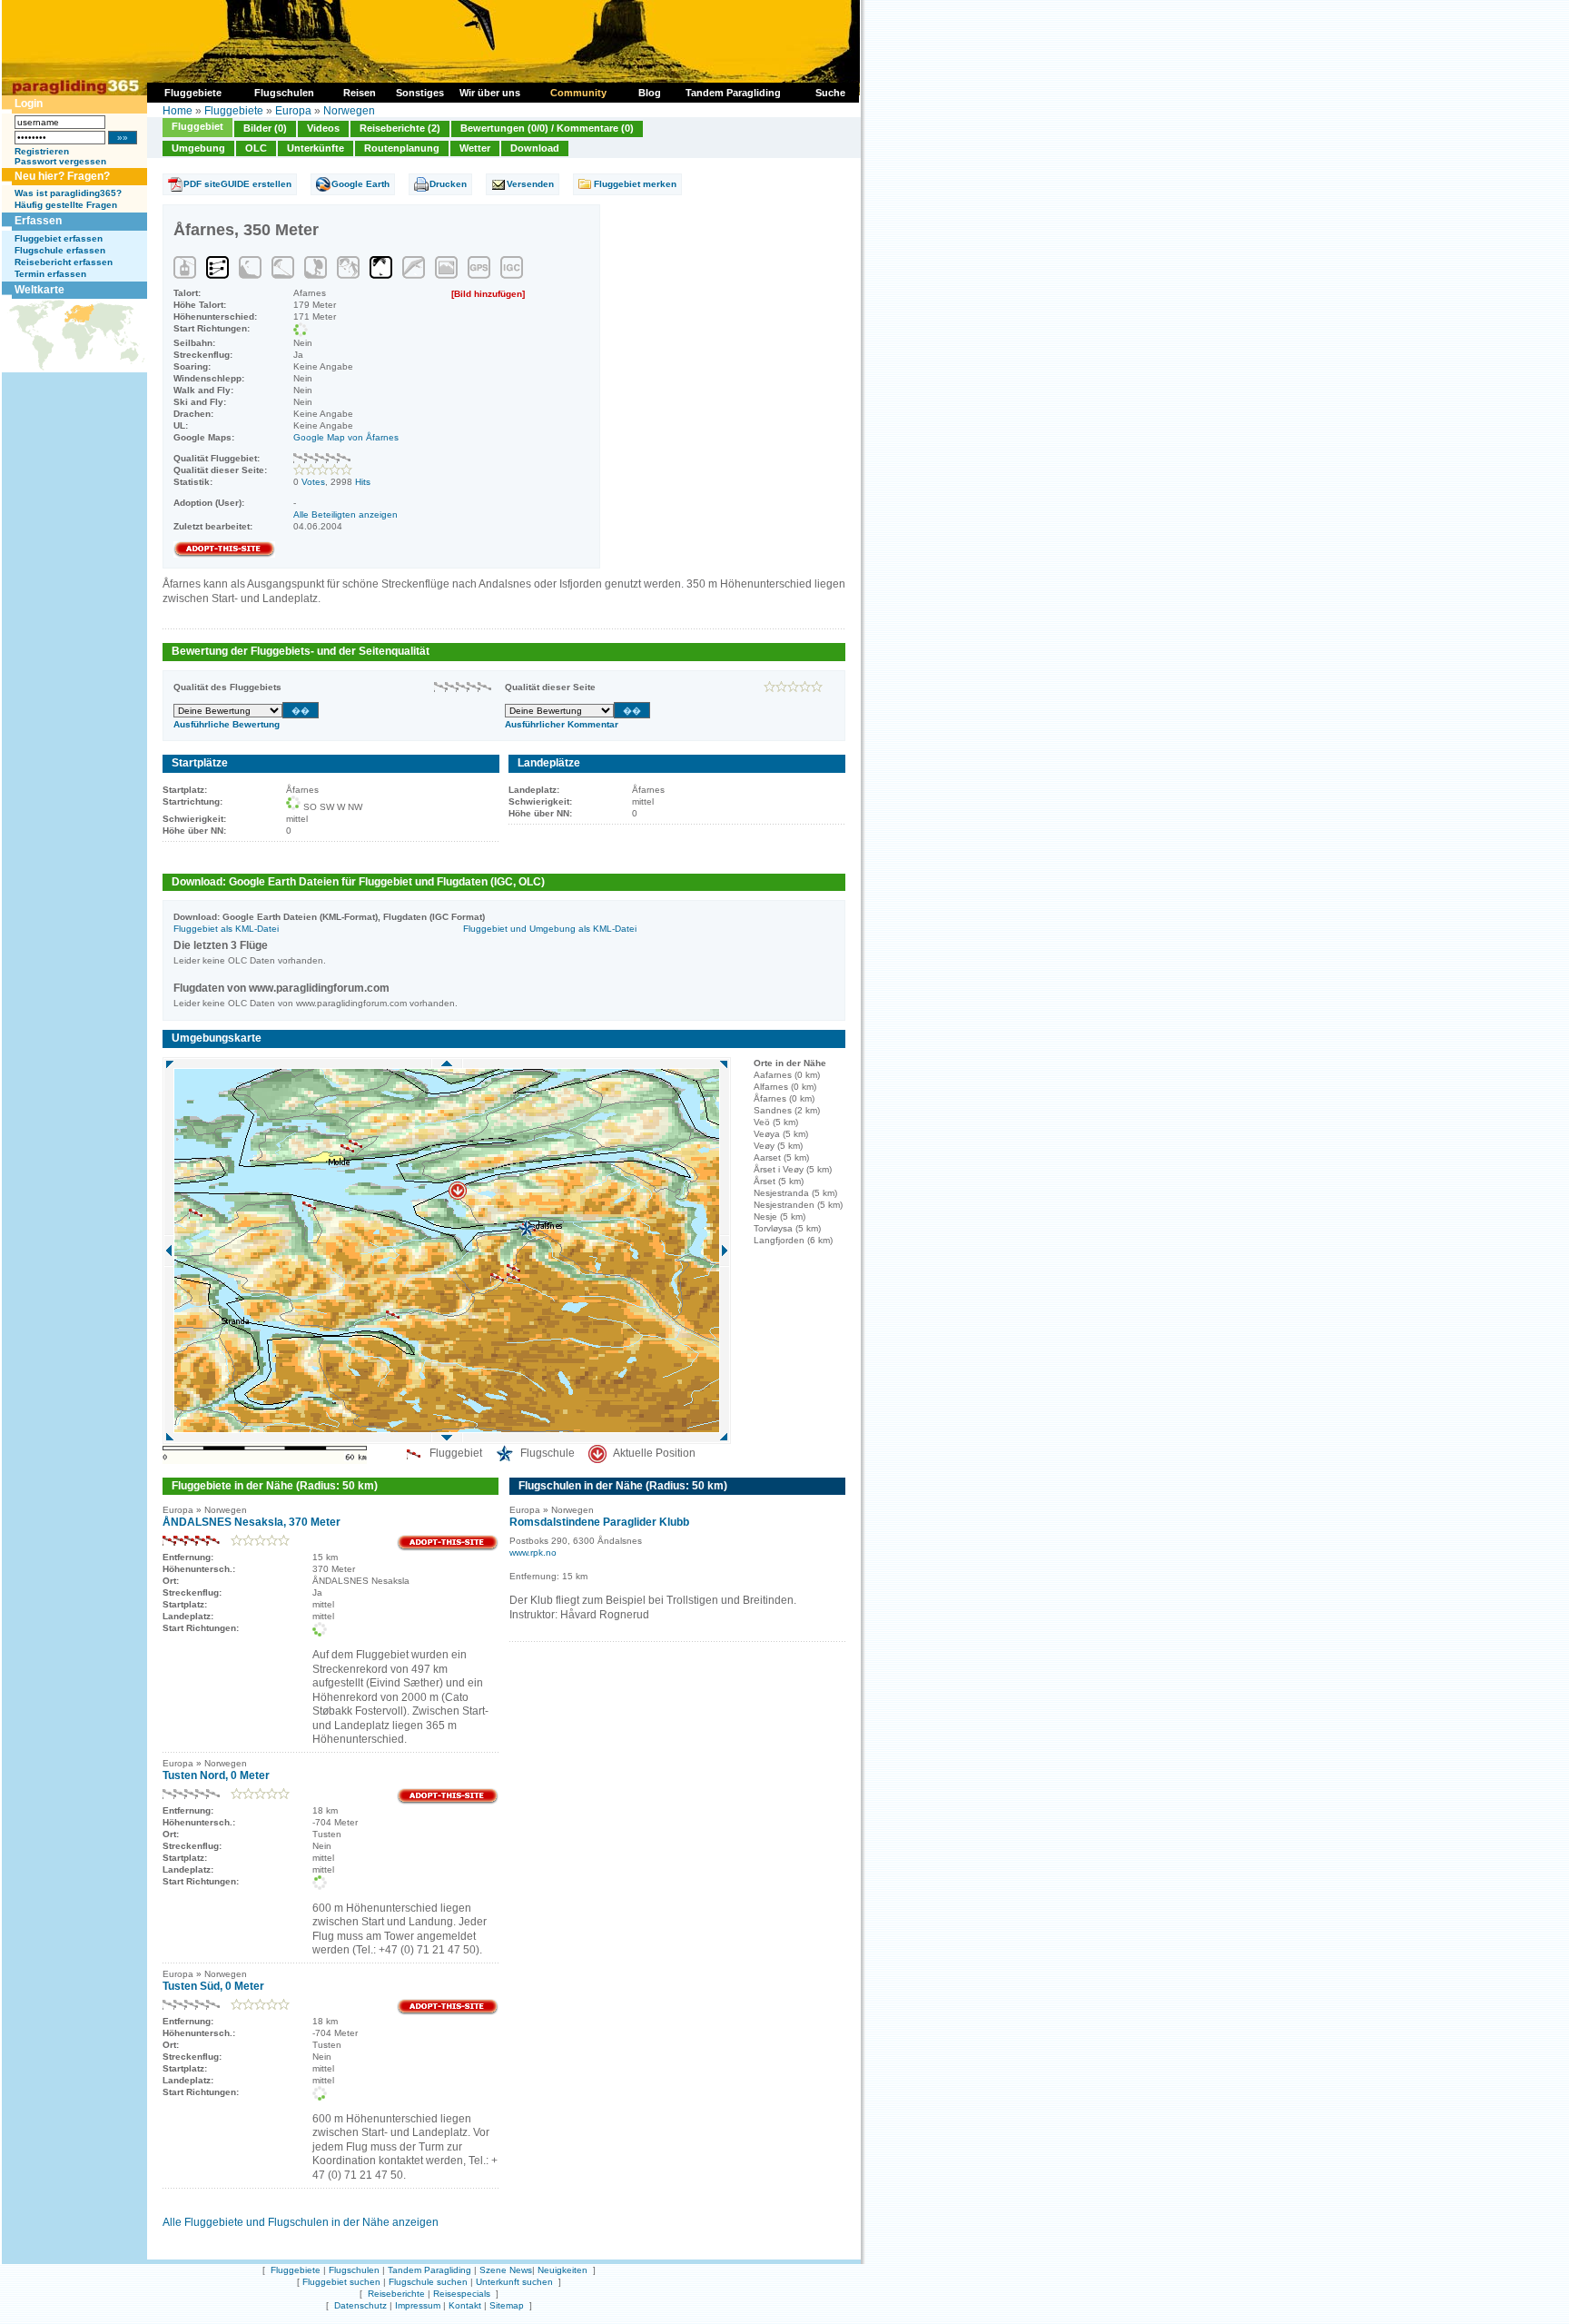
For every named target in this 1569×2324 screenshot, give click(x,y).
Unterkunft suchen (514, 2282)
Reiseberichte (396, 2294)
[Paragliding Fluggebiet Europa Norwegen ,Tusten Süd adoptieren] (448, 2012)
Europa (293, 111)
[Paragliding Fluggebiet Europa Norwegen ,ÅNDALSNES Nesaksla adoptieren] (448, 1548)
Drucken (448, 184)
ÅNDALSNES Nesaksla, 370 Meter (252, 1522)
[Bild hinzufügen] (488, 294)
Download (535, 148)
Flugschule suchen (428, 2282)
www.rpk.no (533, 1553)
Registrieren (42, 151)
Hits (363, 482)
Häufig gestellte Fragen (66, 205)
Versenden (530, 184)
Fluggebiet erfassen (59, 238)
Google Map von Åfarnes (346, 437)
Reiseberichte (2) (400, 128)
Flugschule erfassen (60, 250)
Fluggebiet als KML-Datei (226, 929)
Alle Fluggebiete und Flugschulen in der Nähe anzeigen (301, 2222)
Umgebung (198, 148)
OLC (256, 148)
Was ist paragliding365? (68, 193)
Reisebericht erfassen (64, 262)
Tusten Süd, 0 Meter (213, 1986)
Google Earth (360, 184)
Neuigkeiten (562, 2270)
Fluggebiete (234, 111)
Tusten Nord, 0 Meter (216, 1775)
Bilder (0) (265, 128)
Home (178, 111)
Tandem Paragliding (429, 2270)
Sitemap (507, 2305)
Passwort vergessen (60, 161)
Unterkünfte (316, 148)
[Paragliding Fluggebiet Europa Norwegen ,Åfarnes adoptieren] (224, 554)
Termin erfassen (50, 274)
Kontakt (465, 2305)
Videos (323, 128)
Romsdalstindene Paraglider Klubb (599, 1522)
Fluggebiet (197, 126)
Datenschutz (360, 2305)
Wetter (475, 148)
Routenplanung (402, 148)
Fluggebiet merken (635, 184)
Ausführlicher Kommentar (562, 724)
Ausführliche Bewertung (227, 724)
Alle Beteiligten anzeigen (345, 514)
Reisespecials (462, 2294)
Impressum (418, 2305)
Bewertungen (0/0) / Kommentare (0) (547, 128)
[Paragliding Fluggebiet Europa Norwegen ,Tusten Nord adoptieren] (448, 1801)
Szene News (506, 2270)
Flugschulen (354, 2270)
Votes (313, 482)
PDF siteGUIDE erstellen (237, 184)
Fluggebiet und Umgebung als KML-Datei (550, 929)
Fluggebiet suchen (341, 2282)
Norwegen (349, 111)
